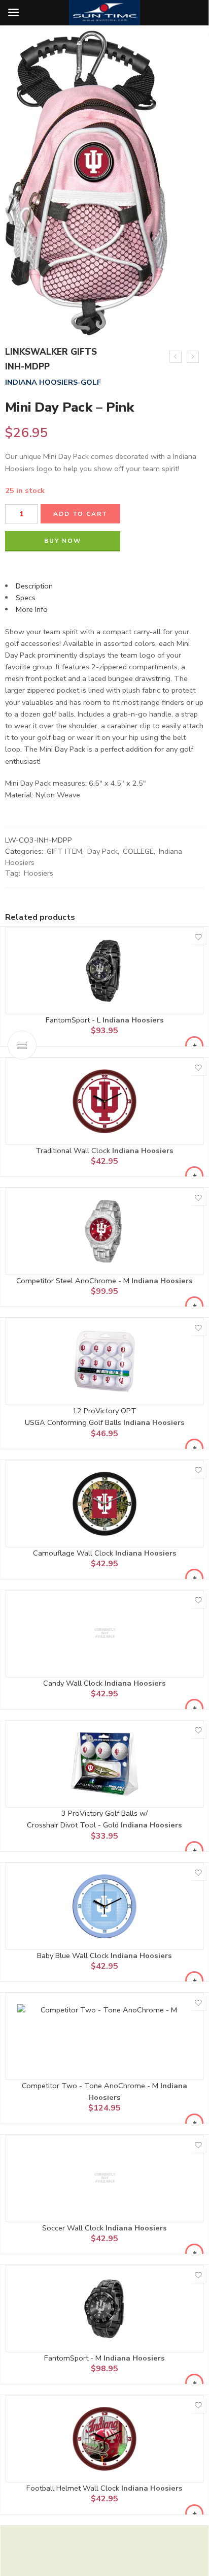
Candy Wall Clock (74, 1683)
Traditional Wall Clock (74, 1151)
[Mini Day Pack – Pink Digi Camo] (193, 357)
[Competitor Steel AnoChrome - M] (104, 1231)
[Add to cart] (194, 1045)
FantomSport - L (74, 1020)
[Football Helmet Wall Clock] (104, 2439)
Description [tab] (34, 586)
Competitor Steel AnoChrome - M (74, 1281)
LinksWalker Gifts (51, 352)
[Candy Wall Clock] (104, 1634)
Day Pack (102, 851)
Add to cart (80, 514)
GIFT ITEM (64, 851)
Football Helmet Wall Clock (74, 2488)
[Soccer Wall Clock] (104, 2179)
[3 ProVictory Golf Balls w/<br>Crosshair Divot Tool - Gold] (104, 1764)
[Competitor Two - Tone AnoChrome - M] (104, 2036)
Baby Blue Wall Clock (74, 1956)
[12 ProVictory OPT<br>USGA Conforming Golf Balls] (104, 1361)
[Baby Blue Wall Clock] (104, 1906)
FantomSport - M (74, 2358)
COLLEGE (138, 851)
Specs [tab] (26, 598)
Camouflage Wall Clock (74, 1553)
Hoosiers (39, 873)
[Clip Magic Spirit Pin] (176, 357)
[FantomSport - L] (104, 971)
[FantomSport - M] (104, 2309)
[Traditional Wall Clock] (104, 1101)
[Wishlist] (198, 937)
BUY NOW (63, 541)
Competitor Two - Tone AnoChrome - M (91, 2086)
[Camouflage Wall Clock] (104, 1504)
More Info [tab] (32, 609)
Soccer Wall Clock (74, 2228)
